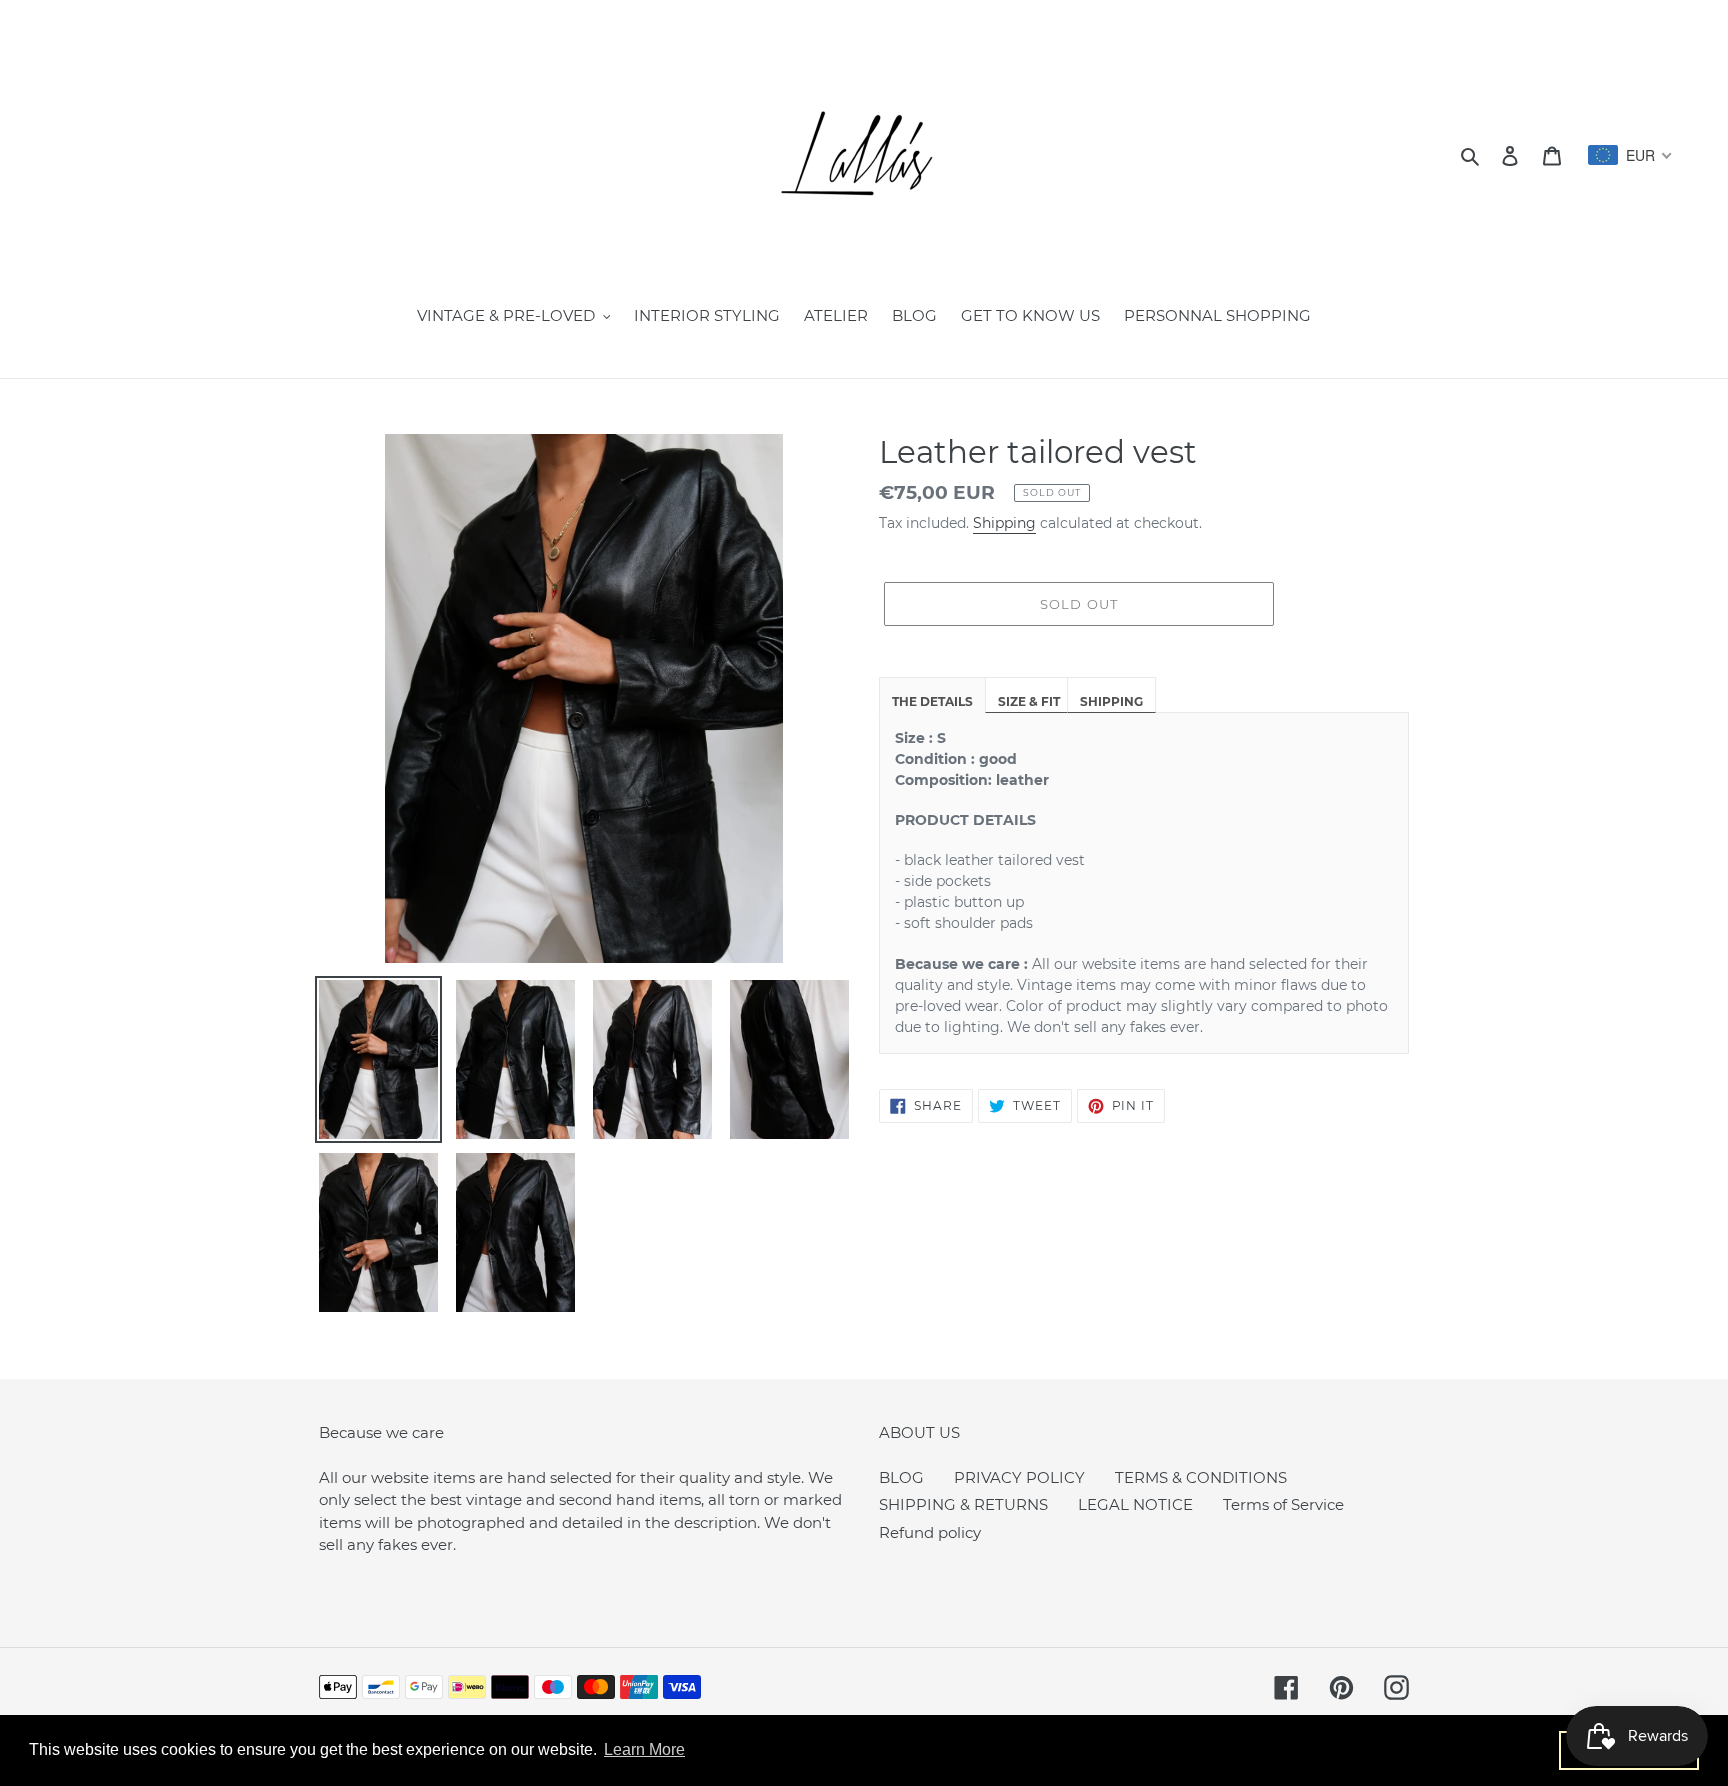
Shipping (1004, 523)
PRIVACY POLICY (1019, 1477)
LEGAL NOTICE (1135, 1504)
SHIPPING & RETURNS (963, 1504)
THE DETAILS (932, 701)
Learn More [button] (644, 1749)
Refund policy (930, 1532)
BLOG (901, 1477)
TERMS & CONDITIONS (1201, 1477)
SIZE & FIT (1029, 701)
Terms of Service (1283, 1504)
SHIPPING (1111, 701)
